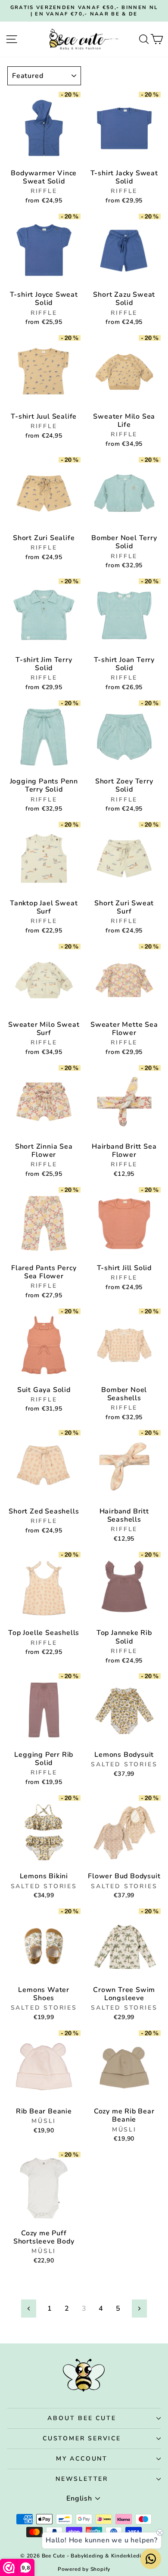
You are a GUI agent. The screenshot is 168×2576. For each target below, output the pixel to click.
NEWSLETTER (82, 2479)
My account (82, 2459)
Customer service (82, 2438)
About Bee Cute (82, 2418)
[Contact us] (151, 2559)
